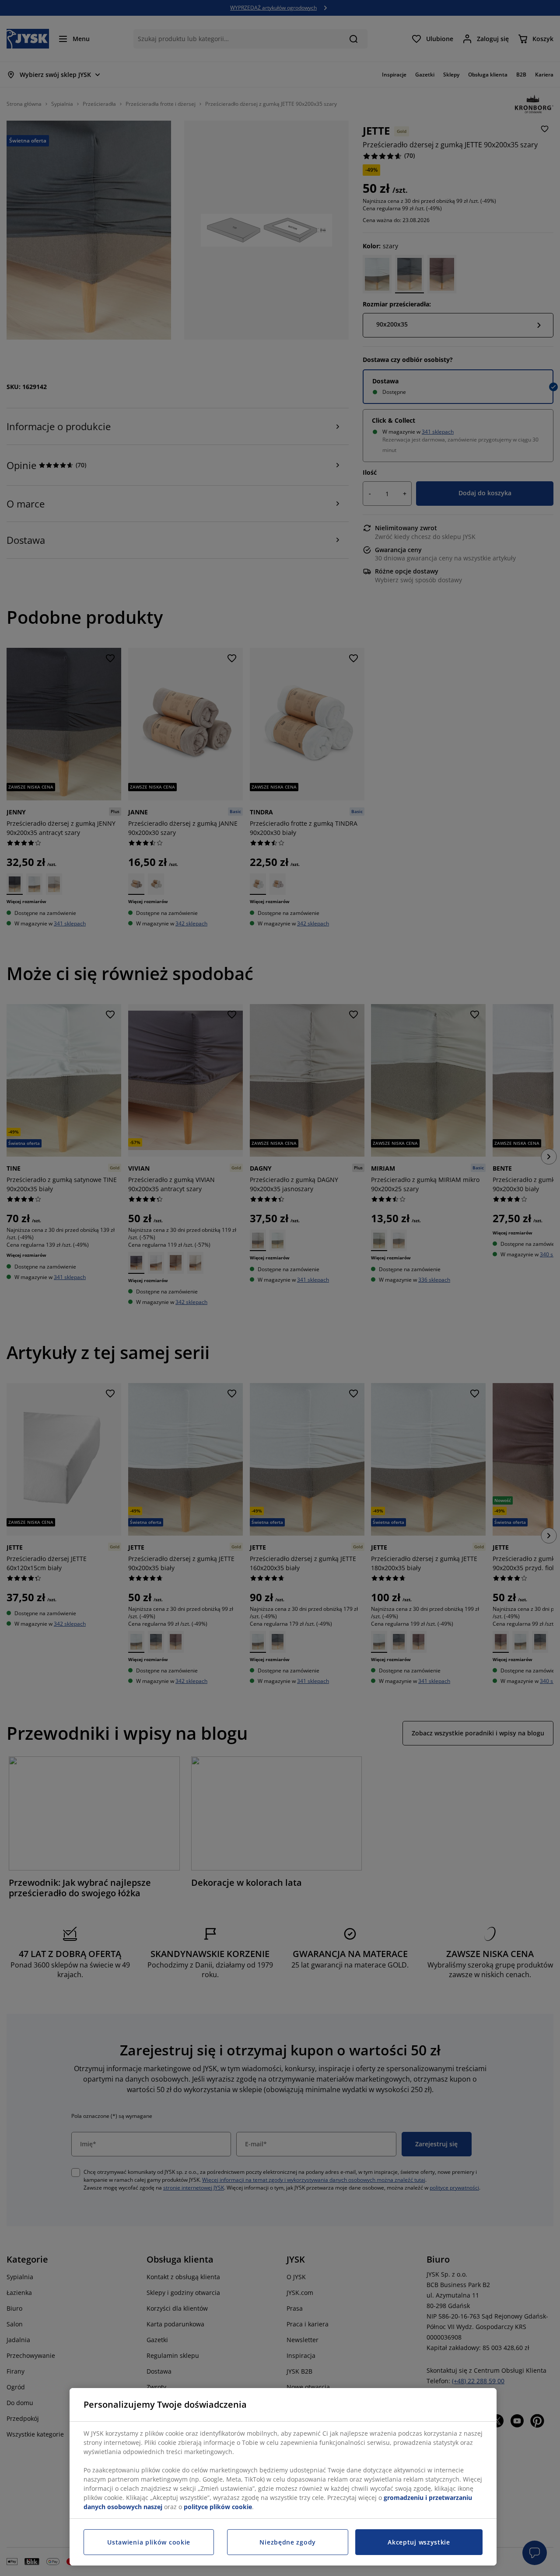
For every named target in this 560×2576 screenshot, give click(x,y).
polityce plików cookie (218, 2507)
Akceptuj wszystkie (419, 2542)
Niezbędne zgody (288, 2542)
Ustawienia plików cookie (149, 2542)
